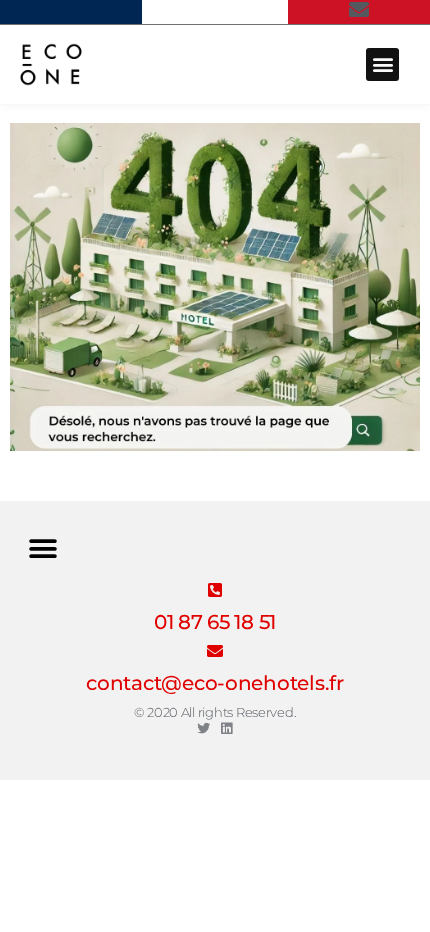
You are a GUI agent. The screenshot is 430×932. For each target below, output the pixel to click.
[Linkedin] (226, 728)
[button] (382, 64)
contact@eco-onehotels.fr (215, 683)
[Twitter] (203, 728)
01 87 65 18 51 (215, 622)
